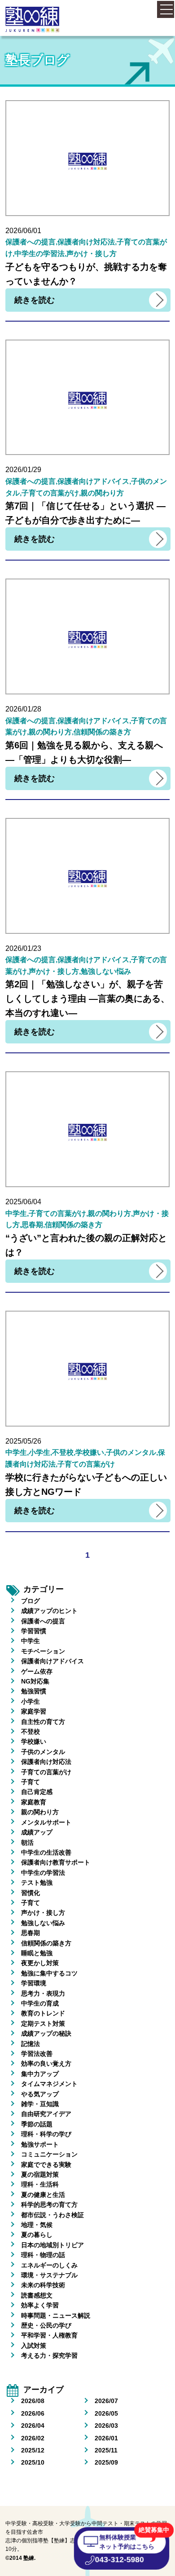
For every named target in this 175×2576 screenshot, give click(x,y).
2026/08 (33, 2401)
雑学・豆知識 (40, 2104)
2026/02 (33, 2438)
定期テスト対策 (43, 2024)
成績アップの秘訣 (46, 2033)
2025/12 (33, 2450)
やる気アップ (40, 2094)
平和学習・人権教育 (49, 2335)
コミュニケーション (49, 2154)
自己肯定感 (37, 1792)
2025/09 (106, 2462)
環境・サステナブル (49, 2275)
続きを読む (35, 300)
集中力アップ (40, 2074)
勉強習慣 (34, 1691)
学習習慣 (34, 1631)
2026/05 (106, 2413)
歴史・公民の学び (46, 2325)
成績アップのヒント (49, 1611)
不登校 (31, 1732)
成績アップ (37, 1832)
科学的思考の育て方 (49, 2205)
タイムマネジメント (49, 2084)
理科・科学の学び (46, 2134)
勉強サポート (40, 2144)
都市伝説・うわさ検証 (52, 2215)
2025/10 (33, 2462)
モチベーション (43, 1651)
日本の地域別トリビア (52, 2245)
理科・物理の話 (43, 2255)
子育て (31, 1782)
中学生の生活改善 (46, 1852)
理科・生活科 (40, 2184)
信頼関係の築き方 (46, 1943)
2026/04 (33, 2426)
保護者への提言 (43, 1621)
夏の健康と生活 (43, 2195)
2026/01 (106, 2438)
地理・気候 (37, 2225)
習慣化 (31, 1893)
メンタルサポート (46, 1822)
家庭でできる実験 (46, 2165)
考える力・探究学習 (49, 2355)
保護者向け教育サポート (56, 1862)
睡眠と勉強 (37, 1953)
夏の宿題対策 (40, 2174)
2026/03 (106, 2426)
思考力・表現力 (43, 1993)
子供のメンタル (43, 1752)
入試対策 (34, 2346)
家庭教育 (34, 1802)
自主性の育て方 (43, 1722)
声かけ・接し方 (43, 1913)
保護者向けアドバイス (52, 1661)
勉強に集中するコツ (49, 1973)
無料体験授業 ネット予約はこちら (127, 2542)
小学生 (31, 1701)
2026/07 (106, 2401)
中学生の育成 (40, 2003)
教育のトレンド (43, 2013)
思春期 (31, 1933)
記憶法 (31, 2044)
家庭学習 (34, 1711)
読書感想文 (37, 2295)
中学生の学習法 (43, 1873)
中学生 (31, 1641)
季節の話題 (37, 2124)
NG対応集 (35, 1681)
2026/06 (33, 2413)
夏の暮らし (37, 2235)
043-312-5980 (119, 2560)
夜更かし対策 (40, 1963)
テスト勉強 (37, 1882)
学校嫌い (34, 1741)
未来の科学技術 (43, 2285)
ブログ (31, 1601)
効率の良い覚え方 (46, 2063)
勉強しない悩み (43, 1923)
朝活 (27, 1843)
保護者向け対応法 (46, 1762)
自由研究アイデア (46, 2114)
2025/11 (106, 2450)
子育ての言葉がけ (46, 1772)
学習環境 (34, 1983)
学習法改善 (37, 2054)
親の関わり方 (40, 1812)
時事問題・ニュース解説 (56, 2315)
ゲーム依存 (37, 1671)
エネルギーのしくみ (49, 2265)
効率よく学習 (40, 2305)
